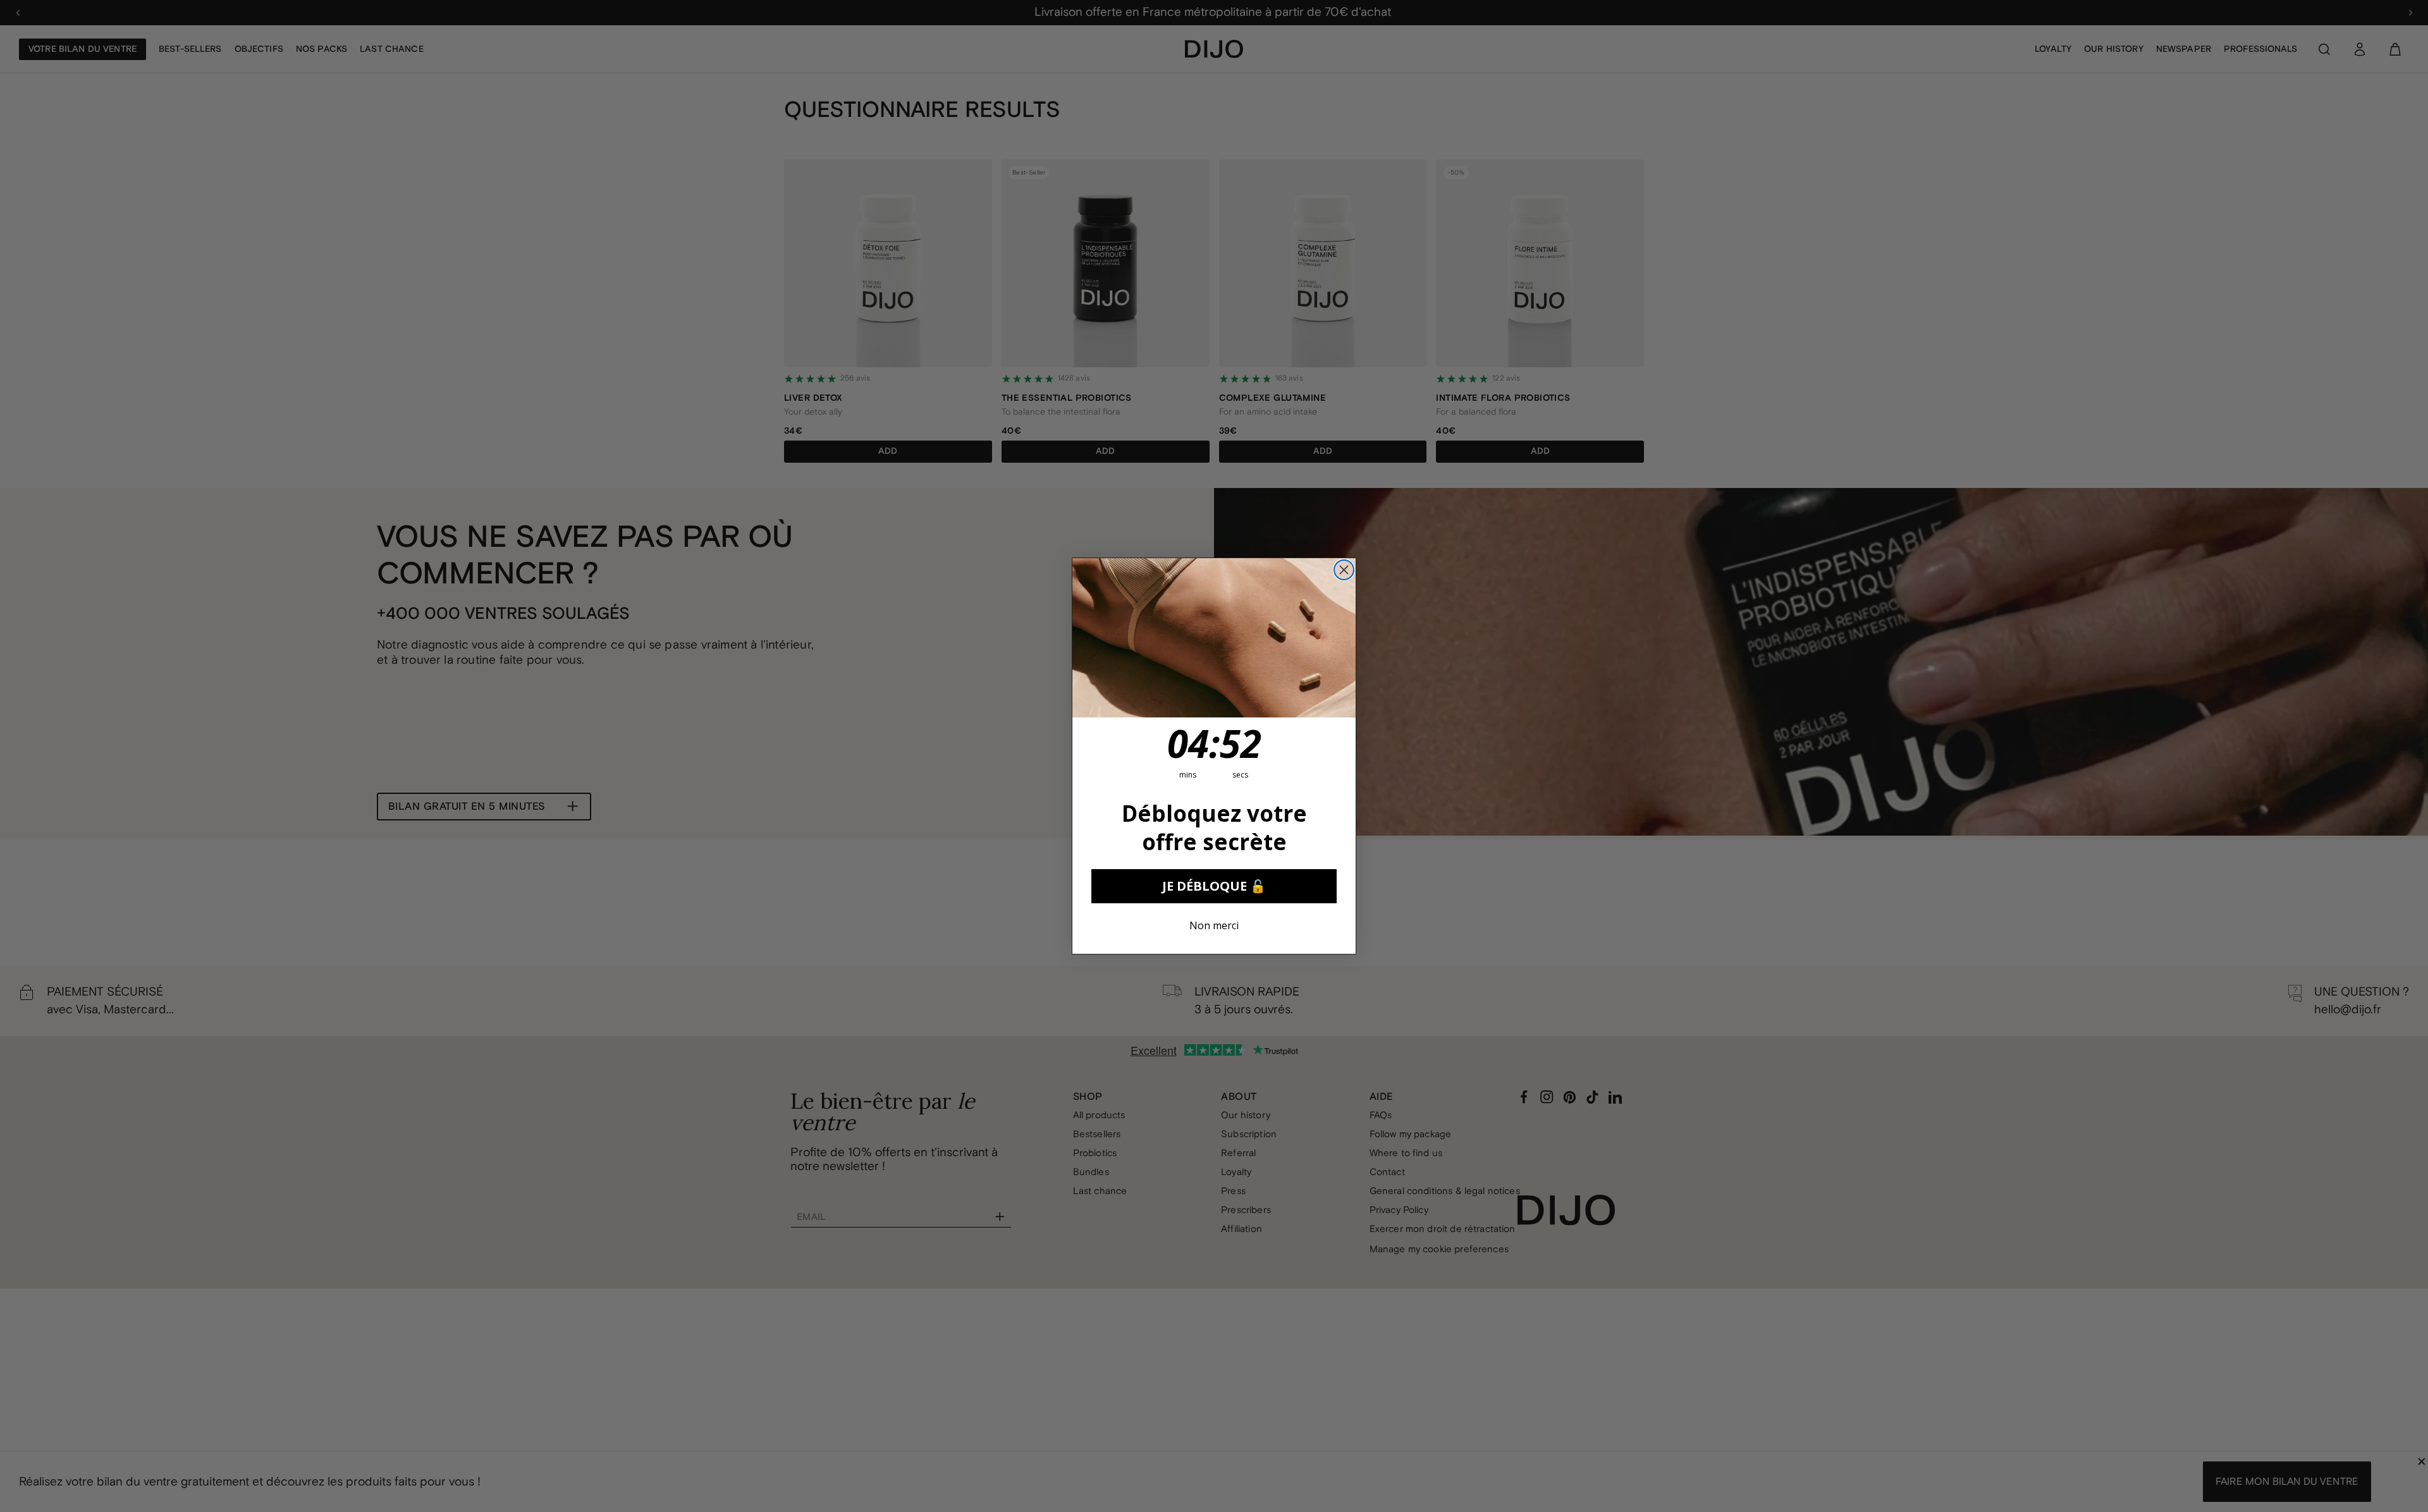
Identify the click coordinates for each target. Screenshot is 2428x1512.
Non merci (1214, 925)
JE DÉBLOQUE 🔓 (1214, 886)
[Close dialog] (1344, 570)
